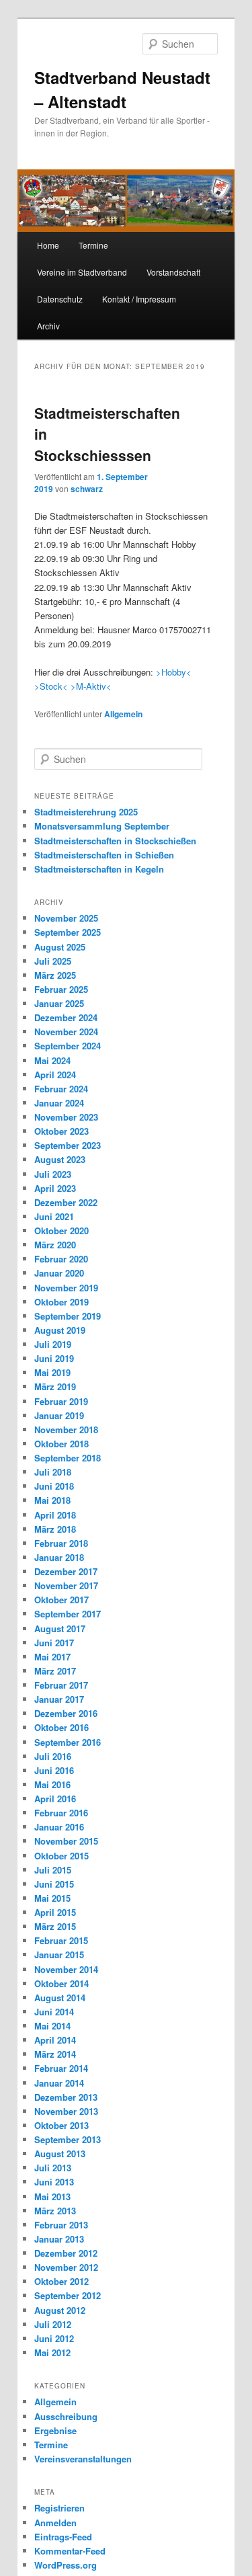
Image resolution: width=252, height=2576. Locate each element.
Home (48, 245)
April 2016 (55, 1799)
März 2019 (55, 1386)
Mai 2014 (52, 2026)
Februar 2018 (61, 1543)
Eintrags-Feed (63, 2537)
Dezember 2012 (66, 2253)
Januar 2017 (59, 1699)
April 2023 (55, 1188)
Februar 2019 (61, 1401)
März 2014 (55, 2054)
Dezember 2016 (66, 1713)
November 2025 (66, 918)
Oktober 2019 (61, 1302)
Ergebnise (55, 2430)
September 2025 (68, 932)
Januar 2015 (59, 1955)
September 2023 (68, 1145)
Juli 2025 (53, 961)
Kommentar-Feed (70, 2551)
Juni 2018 (54, 1486)
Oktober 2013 (61, 2125)
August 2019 (60, 1330)
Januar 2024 (59, 1103)
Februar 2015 (61, 1940)
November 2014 (66, 1969)
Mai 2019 (52, 1372)
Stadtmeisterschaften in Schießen (104, 855)
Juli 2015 (53, 1870)
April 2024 (55, 1075)
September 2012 (68, 2295)
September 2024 (68, 1046)
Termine (93, 245)
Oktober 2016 (61, 1727)
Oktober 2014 (61, 1983)
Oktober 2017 (61, 1600)
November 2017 (66, 1585)
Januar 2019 (59, 1415)
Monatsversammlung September (102, 826)
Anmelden (55, 2523)
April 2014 (55, 2040)
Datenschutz (60, 299)
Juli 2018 (53, 1472)
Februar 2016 (61, 1813)
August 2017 (60, 1628)
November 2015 (66, 1841)
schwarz (87, 489)
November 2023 (66, 1117)
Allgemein (123, 714)
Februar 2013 (61, 2225)
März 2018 (55, 1529)
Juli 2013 (53, 2168)
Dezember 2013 (66, 2097)
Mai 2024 (52, 1060)
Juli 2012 (53, 2324)
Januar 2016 (59, 1827)
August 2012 (60, 2310)
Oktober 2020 (61, 1231)
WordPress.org (66, 2565)
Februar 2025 (61, 989)
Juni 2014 (54, 2012)
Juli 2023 (53, 1174)
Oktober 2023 (61, 1131)
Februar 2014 (61, 2068)
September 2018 (68, 1458)
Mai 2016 (52, 1784)
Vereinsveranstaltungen (83, 2459)
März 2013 (55, 2211)
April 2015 (55, 1912)
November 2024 (66, 1032)
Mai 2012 (52, 2352)
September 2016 (68, 1742)
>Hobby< (174, 672)
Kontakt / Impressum (139, 299)
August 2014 (60, 1998)
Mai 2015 (52, 1898)
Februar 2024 (61, 1089)
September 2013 (68, 2139)
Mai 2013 (52, 2197)
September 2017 (68, 1614)
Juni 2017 (54, 1643)
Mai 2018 (52, 1500)
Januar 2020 (59, 1273)
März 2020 (55, 1245)
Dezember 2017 (66, 1571)
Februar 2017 (61, 1685)
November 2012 (66, 2267)
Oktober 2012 (61, 2281)
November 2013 (66, 2111)
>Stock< (51, 686)
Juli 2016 (53, 1756)
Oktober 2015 (61, 1856)
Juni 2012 (54, 2338)
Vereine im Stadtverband (82, 272)
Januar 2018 (59, 1557)
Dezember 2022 (66, 1202)
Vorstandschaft (173, 272)
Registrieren (59, 2508)
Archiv (48, 326)
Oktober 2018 (61, 1444)
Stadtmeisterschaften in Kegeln (99, 869)
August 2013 (60, 2154)
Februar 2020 (61, 1259)
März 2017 (55, 1671)
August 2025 (60, 947)
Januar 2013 (59, 2239)
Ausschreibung (66, 2416)
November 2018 (66, 1430)
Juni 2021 (54, 1216)
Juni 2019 (54, 1358)
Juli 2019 (53, 1344)
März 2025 (55, 975)
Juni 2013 (54, 2182)
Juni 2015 (54, 1884)
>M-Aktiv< (91, 686)
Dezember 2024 (66, 1017)
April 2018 (55, 1515)
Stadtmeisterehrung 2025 (86, 812)
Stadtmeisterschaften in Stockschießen (115, 841)
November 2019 (66, 1288)
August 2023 (60, 1159)
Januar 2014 (59, 2083)
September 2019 (68, 1316)
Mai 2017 (52, 1657)
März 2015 (55, 1926)
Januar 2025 (59, 1003)
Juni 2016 (54, 1770)
